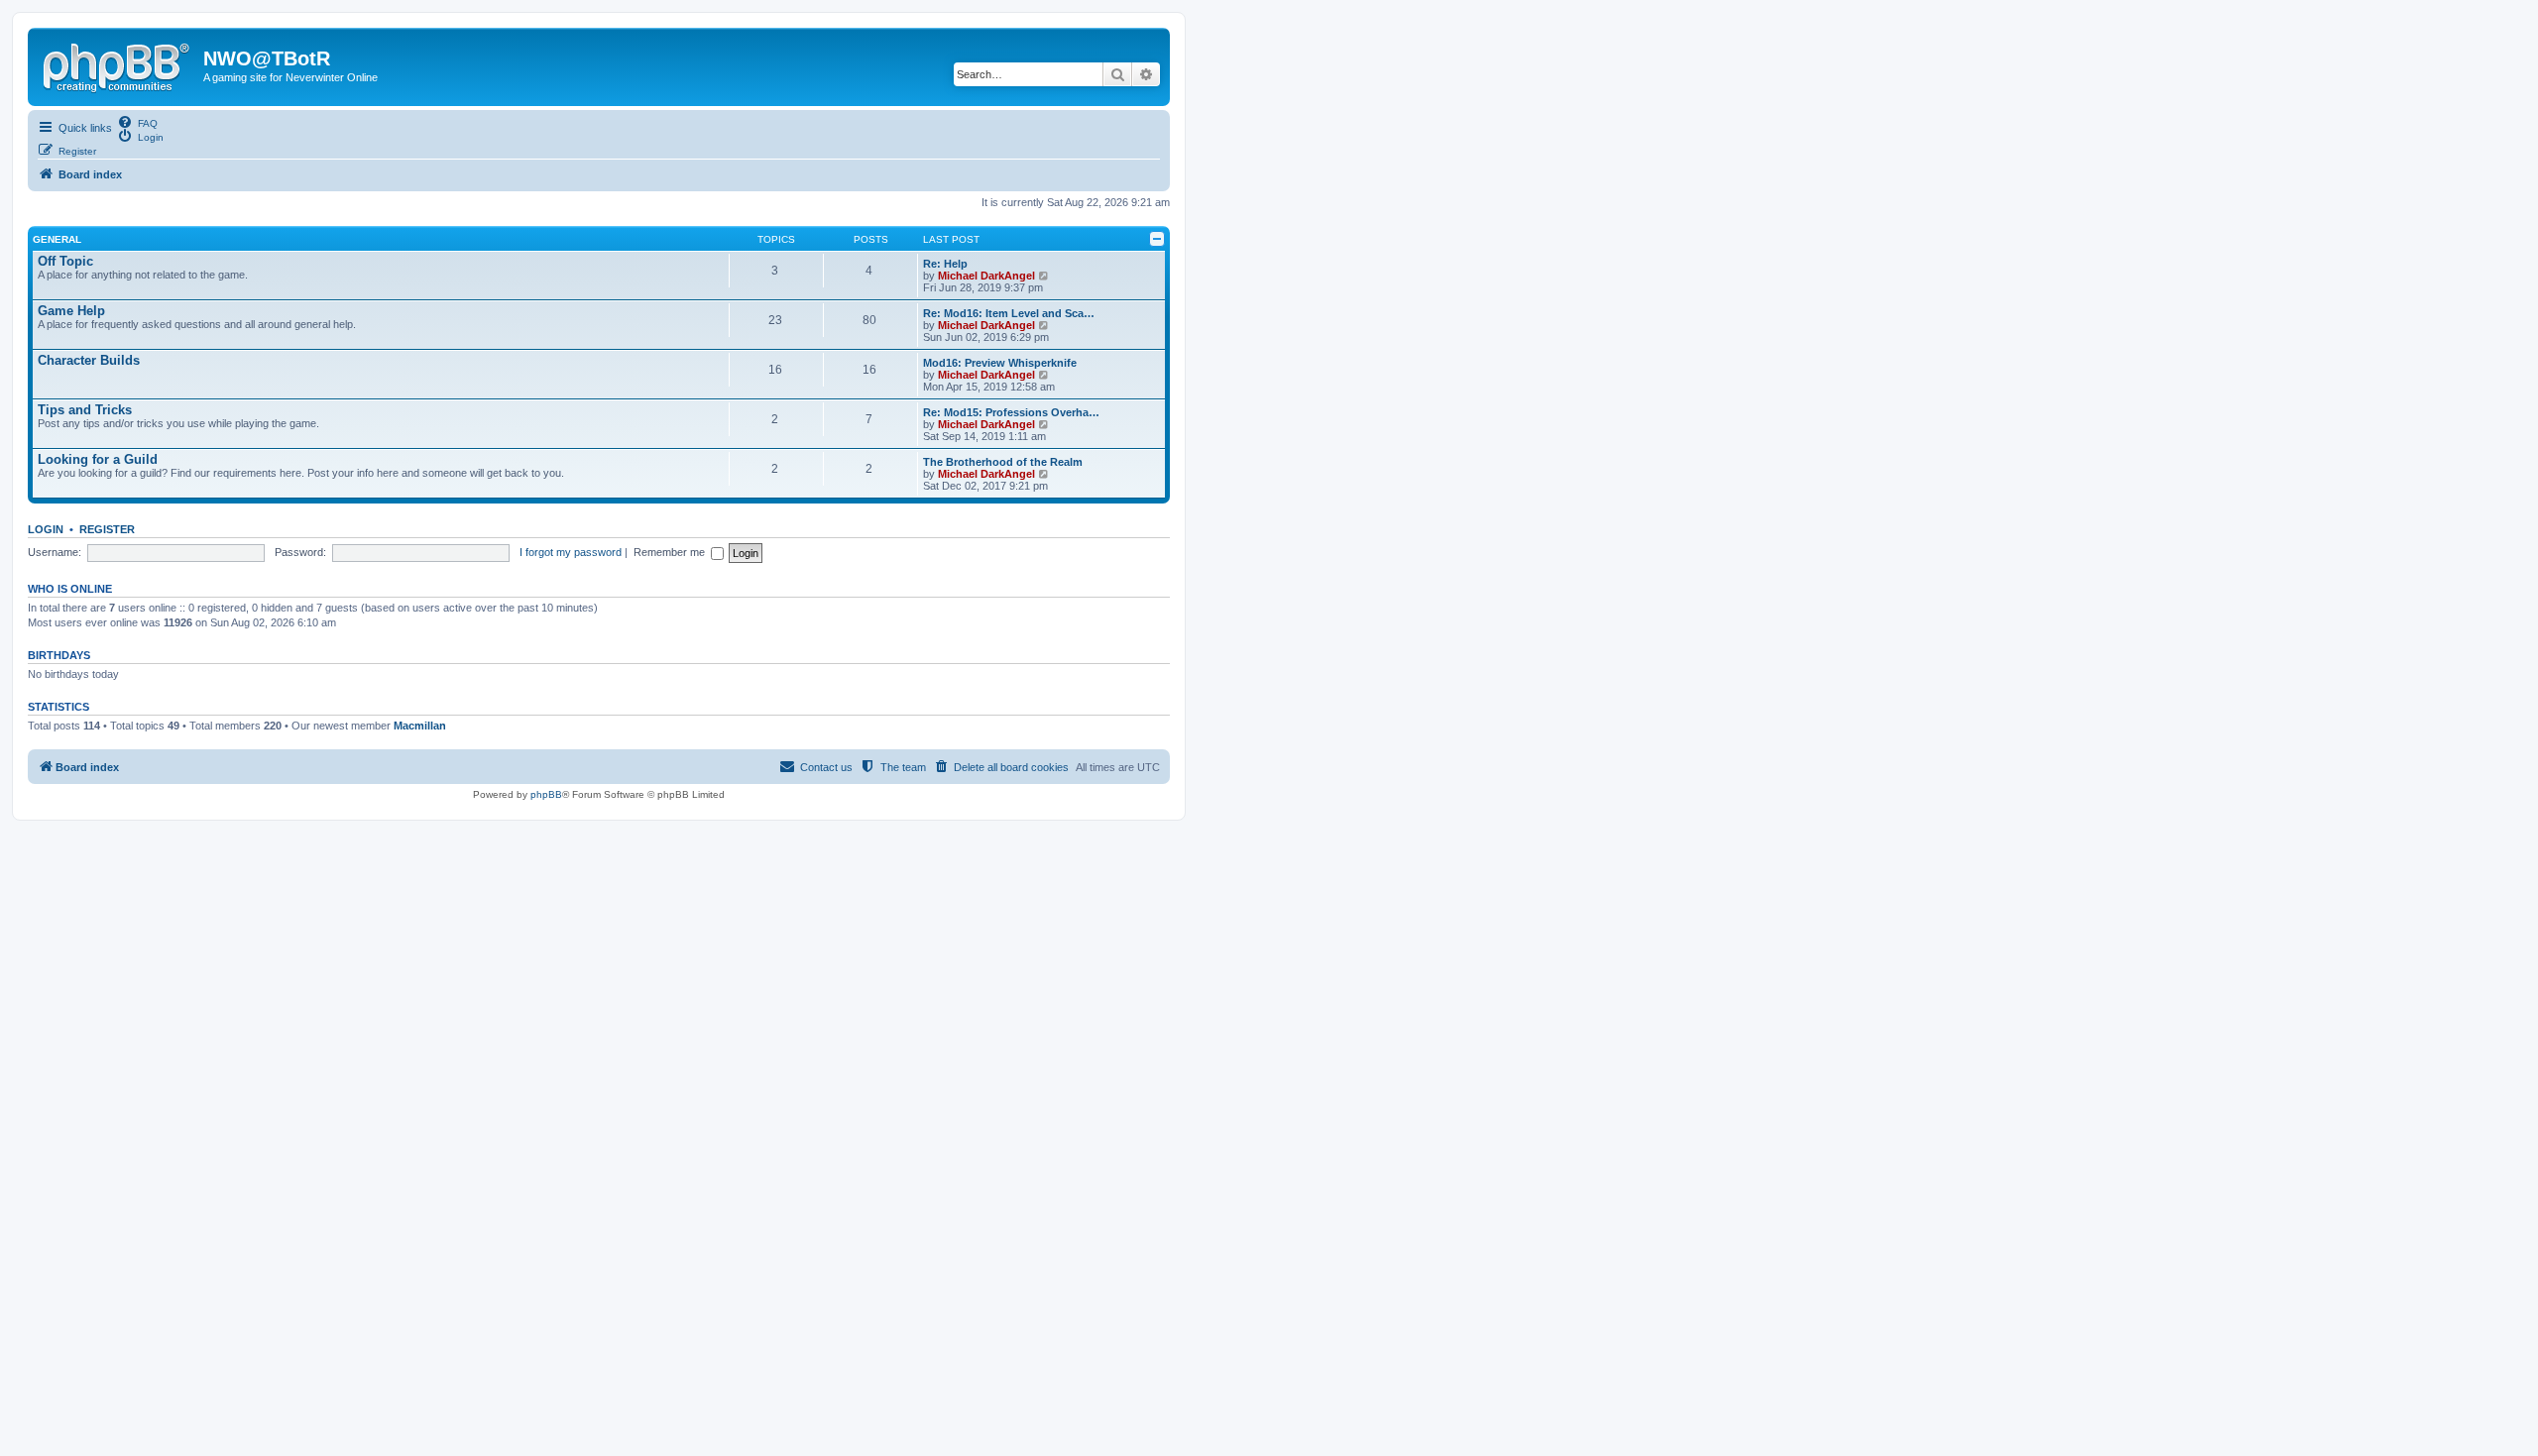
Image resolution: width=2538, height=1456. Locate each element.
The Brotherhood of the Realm (1003, 462)
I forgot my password (571, 552)
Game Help (71, 311)
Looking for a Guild (98, 459)
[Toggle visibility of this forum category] (1157, 239)
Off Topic (65, 261)
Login (46, 529)
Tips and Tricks (85, 410)
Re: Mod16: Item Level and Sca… (1009, 313)
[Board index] (118, 64)
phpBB (546, 794)
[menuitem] (137, 122)
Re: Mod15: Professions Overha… (1011, 412)
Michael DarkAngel (986, 276)
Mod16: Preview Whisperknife (1000, 363)
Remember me (672, 552)
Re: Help (945, 264)
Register (107, 529)
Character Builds (89, 360)
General (57, 239)
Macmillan (420, 726)
